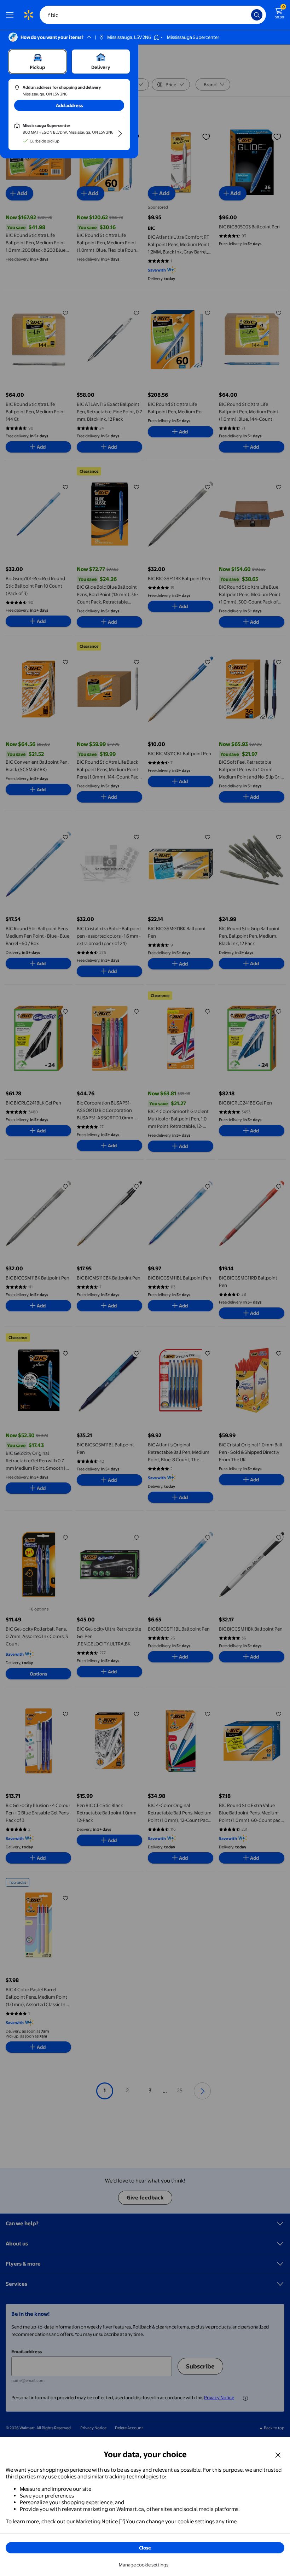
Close (145, 2548)
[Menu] (11, 15)
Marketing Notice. (98, 2521)
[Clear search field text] (248, 15)
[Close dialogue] (278, 2455)
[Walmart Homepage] (28, 15)
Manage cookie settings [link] (144, 2565)
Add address (69, 105)
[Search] (257, 15)
